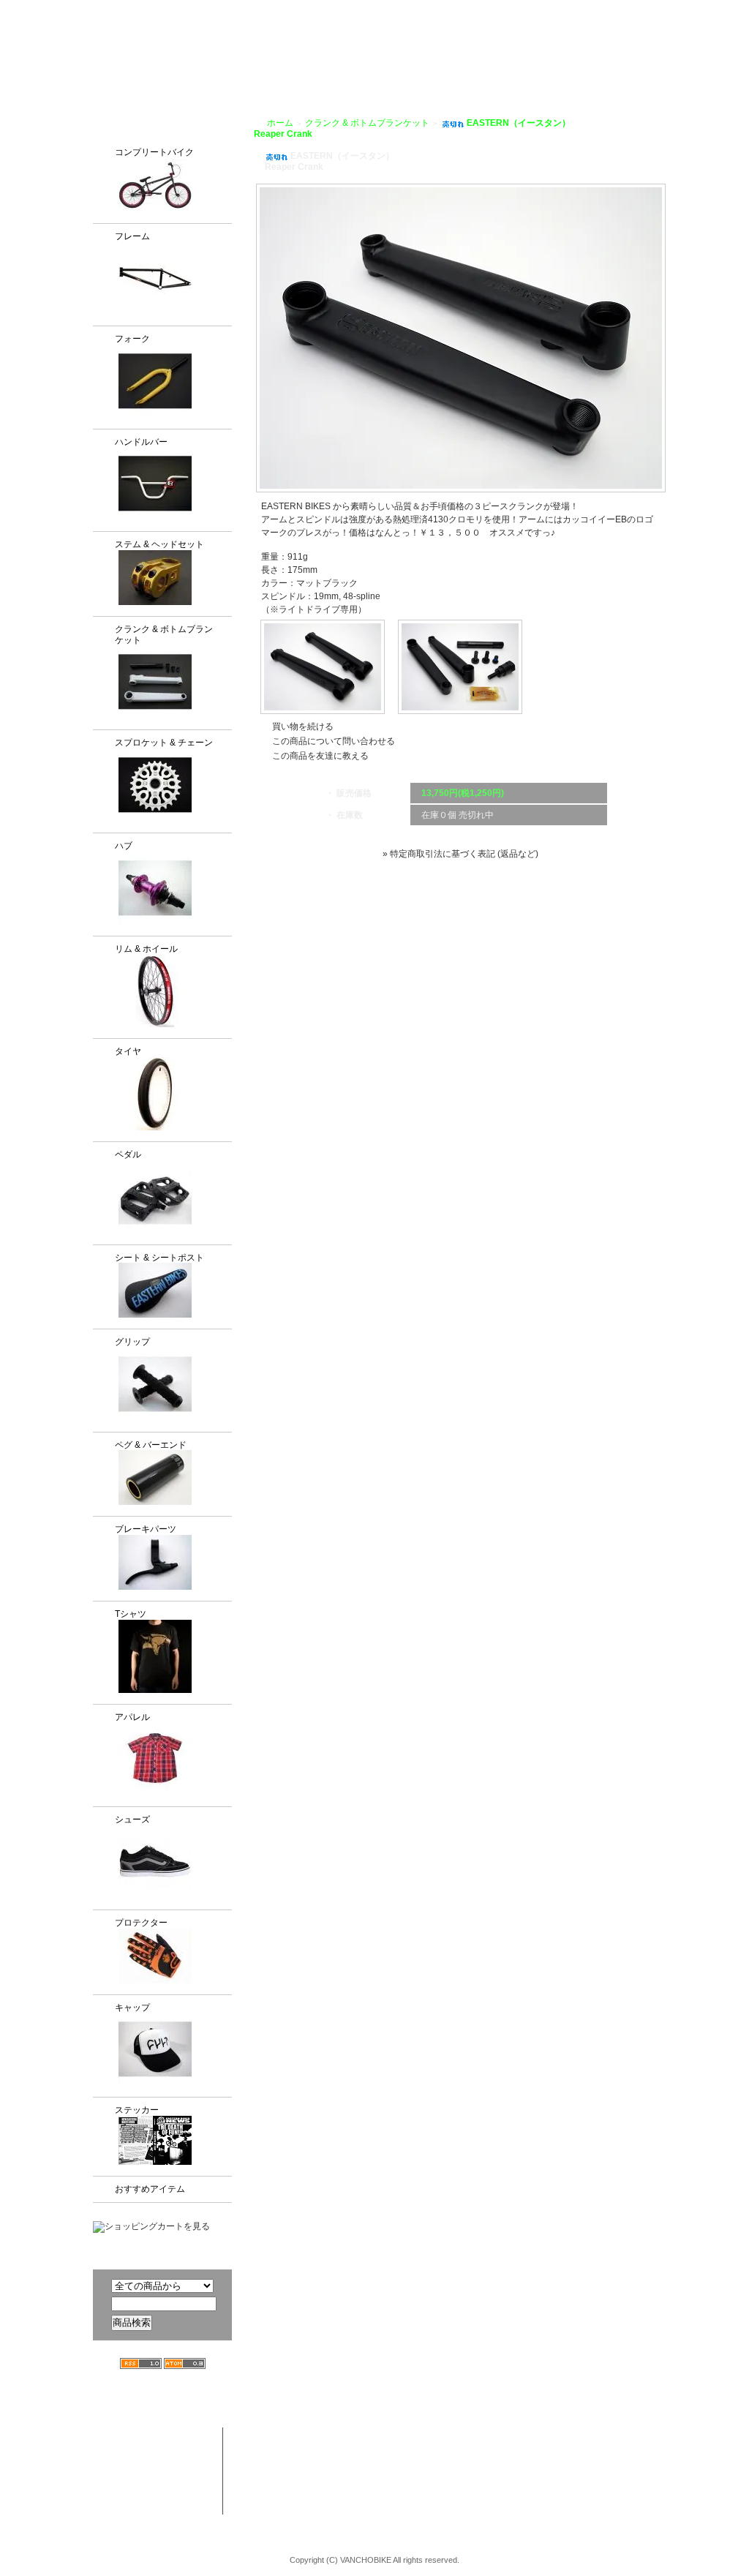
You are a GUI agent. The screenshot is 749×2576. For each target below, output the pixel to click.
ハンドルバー (141, 442)
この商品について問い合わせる (334, 741)
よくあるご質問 (619, 67)
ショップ (406, 67)
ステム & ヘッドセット (159, 544)
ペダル (128, 1154)
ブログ (551, 67)
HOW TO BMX (481, 67)
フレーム (132, 236)
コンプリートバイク (154, 152)
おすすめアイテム (150, 2189)
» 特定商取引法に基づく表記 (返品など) (460, 854)
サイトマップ (711, 10)
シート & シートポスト (159, 1258)
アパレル (132, 1717)
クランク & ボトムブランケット (164, 635)
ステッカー (137, 2110)
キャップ (132, 2008)
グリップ (132, 1342)
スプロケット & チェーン (164, 743)
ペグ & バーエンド (151, 1445)
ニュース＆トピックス (662, 2465)
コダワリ (405, 2436)
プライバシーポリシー (623, 10)
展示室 (352, 67)
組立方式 (298, 67)
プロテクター (141, 1923)
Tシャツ (131, 1614)
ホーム (280, 123)
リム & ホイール (146, 949)
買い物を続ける (303, 726)
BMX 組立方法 (301, 2493)
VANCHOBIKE (119, 51)
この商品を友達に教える (320, 756)
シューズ (132, 1820)
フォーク (132, 339)
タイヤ (128, 1051)
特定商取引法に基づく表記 (555, 2493)
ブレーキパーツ (146, 1529)
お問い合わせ (703, 67)
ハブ (124, 846)
